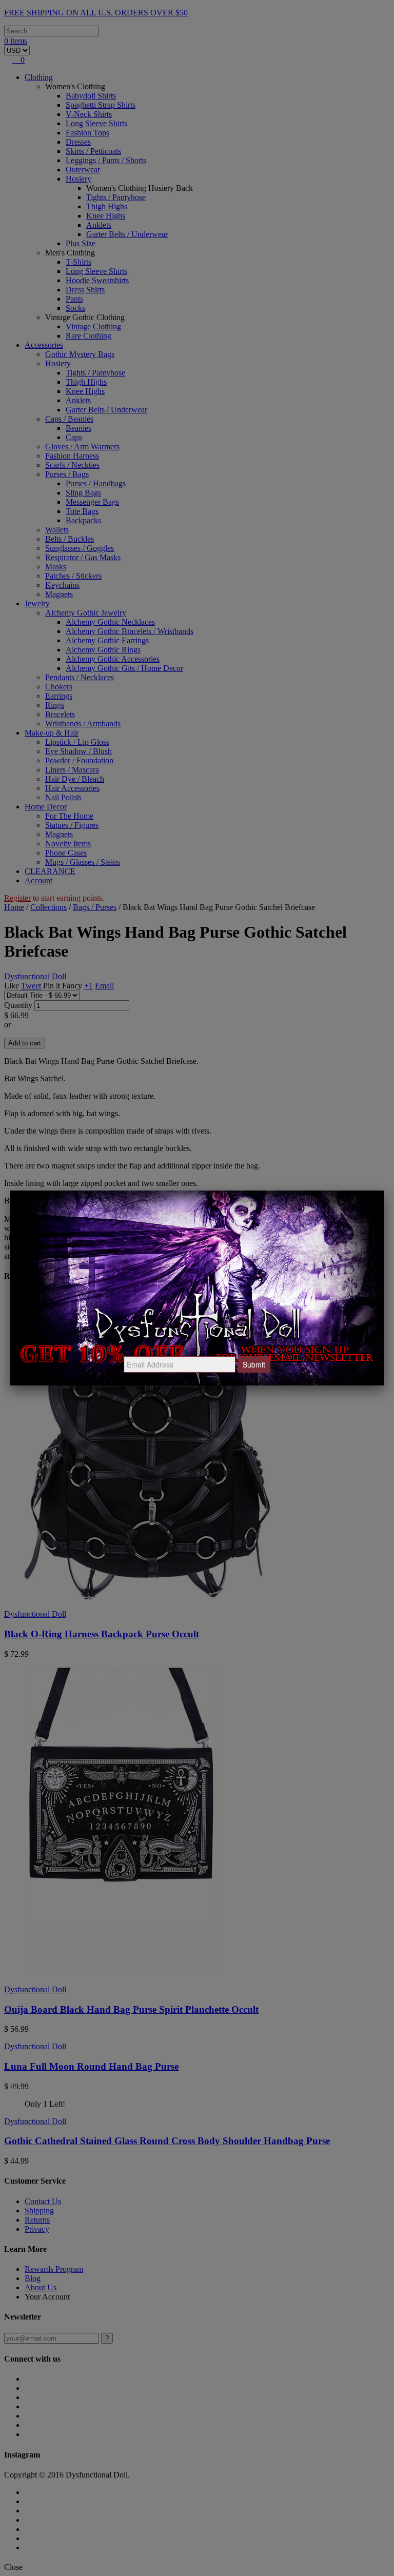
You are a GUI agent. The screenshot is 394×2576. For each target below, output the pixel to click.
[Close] (384, 1191)
